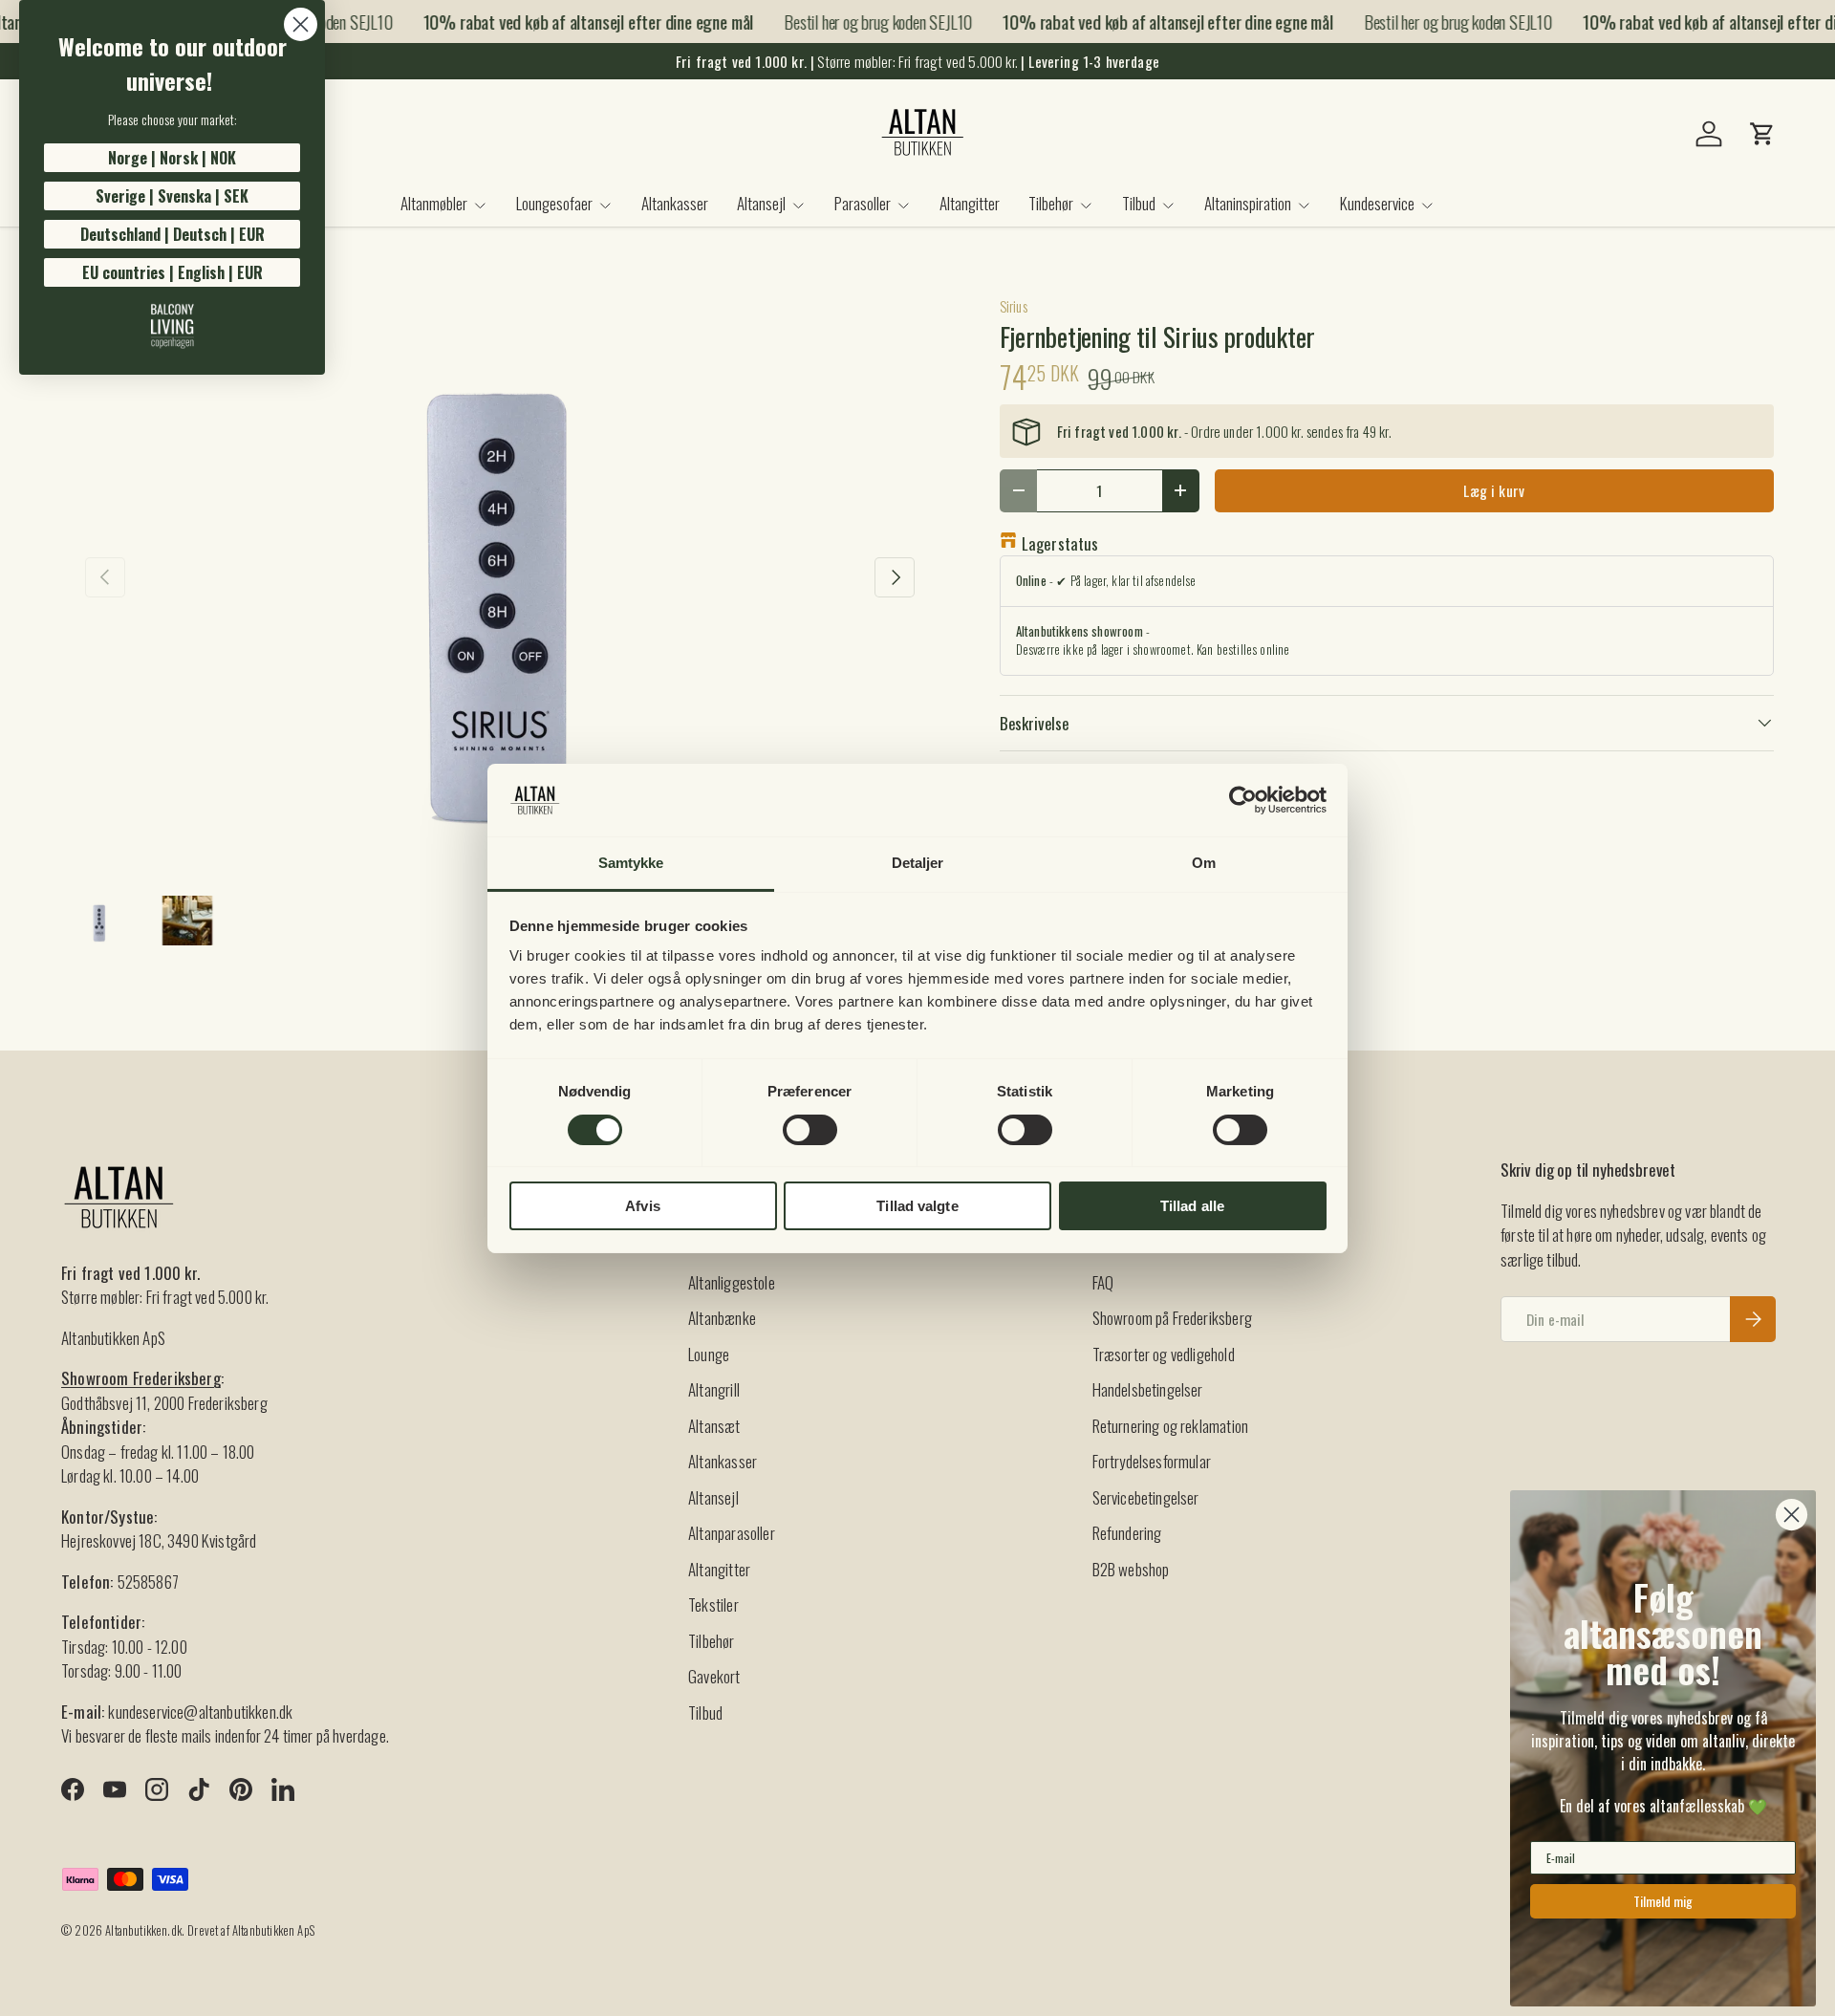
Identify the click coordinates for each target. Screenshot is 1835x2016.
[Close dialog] (301, 24)
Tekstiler (713, 1604)
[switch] (810, 1130)
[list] (500, 576)
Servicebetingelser (1146, 1497)
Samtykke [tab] (631, 863)
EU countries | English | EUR (173, 272)
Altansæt (714, 1426)
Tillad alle (1192, 1206)
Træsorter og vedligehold (1164, 1354)
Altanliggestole (732, 1282)
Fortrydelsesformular (1152, 1461)
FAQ (1103, 1282)
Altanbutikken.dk (143, 1930)
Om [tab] (1204, 863)
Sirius (1014, 306)
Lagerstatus (1060, 543)
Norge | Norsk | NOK (172, 158)
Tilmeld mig (1663, 1901)
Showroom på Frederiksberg (1172, 1318)
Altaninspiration (1248, 203)
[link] (172, 326)
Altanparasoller (732, 1533)
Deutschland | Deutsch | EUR (173, 234)
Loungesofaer (554, 203)
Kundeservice (1377, 203)
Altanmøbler (434, 203)
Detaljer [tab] (918, 863)
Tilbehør (1051, 203)
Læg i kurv (1494, 490)
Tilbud (1139, 203)
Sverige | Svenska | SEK (172, 196)
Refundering (1127, 1533)
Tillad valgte (917, 1206)
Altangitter (970, 203)
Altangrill (714, 1389)
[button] (1762, 134)
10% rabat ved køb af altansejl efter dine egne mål (573, 22)
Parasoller (863, 203)
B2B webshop (1131, 1569)
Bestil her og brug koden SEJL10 (864, 21)
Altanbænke (722, 1318)
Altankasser (675, 203)
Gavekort (714, 1676)
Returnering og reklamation (1170, 1426)
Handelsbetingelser (1148, 1389)
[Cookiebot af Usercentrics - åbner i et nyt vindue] (1243, 800)
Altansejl (761, 203)
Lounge (709, 1354)
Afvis (643, 1206)
